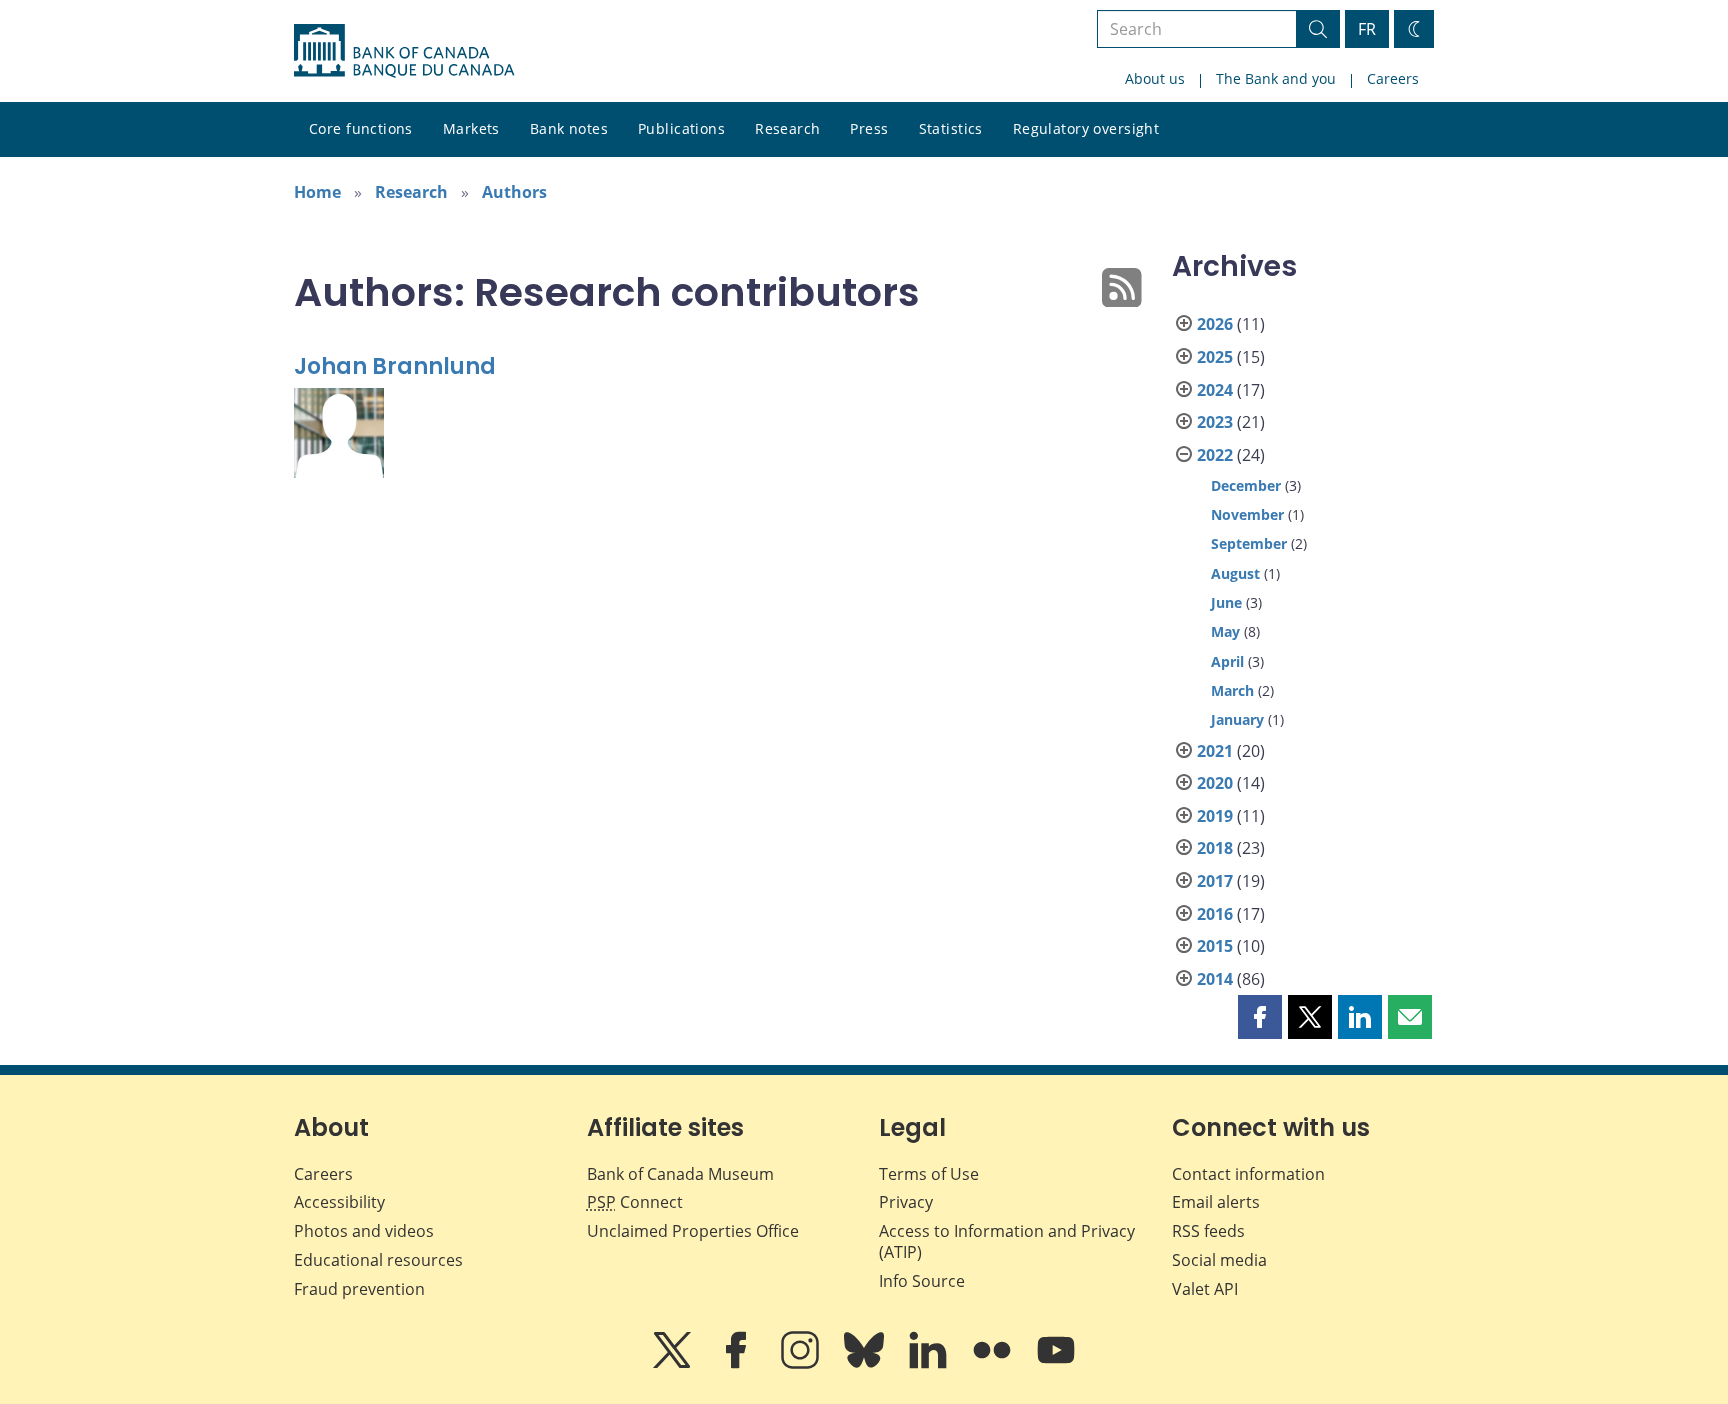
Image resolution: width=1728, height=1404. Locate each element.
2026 (1215, 324)
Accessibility (339, 1202)
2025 (1215, 357)
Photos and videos (364, 1231)
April (1227, 661)
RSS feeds (1208, 1231)
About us (1155, 78)
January (1237, 719)
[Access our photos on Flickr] (994, 1364)
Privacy (906, 1202)
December (1246, 485)
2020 (1215, 783)
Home (317, 192)
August (1235, 573)
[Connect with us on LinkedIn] (930, 1364)
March (1232, 690)
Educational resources (378, 1260)
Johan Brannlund (395, 366)
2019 (1215, 816)
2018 (1215, 848)
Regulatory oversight (1086, 128)
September (1249, 543)
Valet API (1205, 1289)
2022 (1215, 455)
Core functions (361, 128)
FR (1367, 29)
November (1247, 514)
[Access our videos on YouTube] (1056, 1364)
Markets (471, 128)
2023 (1215, 422)
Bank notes (569, 128)
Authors (514, 192)
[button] (1260, 1017)
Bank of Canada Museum (680, 1174)
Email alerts (1216, 1202)
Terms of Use (929, 1174)
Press (869, 128)
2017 (1215, 881)
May (1225, 631)
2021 (1215, 751)
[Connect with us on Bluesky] (866, 1364)
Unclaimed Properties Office (693, 1231)
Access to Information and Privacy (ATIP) (1007, 1241)
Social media (1219, 1260)
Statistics (951, 128)
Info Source (922, 1281)
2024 (1215, 390)
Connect (635, 1202)
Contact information (1248, 1174)
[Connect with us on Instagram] (802, 1364)
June (1226, 602)
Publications (681, 128)
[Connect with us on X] (674, 1364)
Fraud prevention (359, 1289)
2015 (1215, 946)
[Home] (404, 51)
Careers (1393, 78)
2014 (1215, 979)
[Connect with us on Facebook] (738, 1364)
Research (787, 128)
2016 (1215, 914)
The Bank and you (1276, 78)
